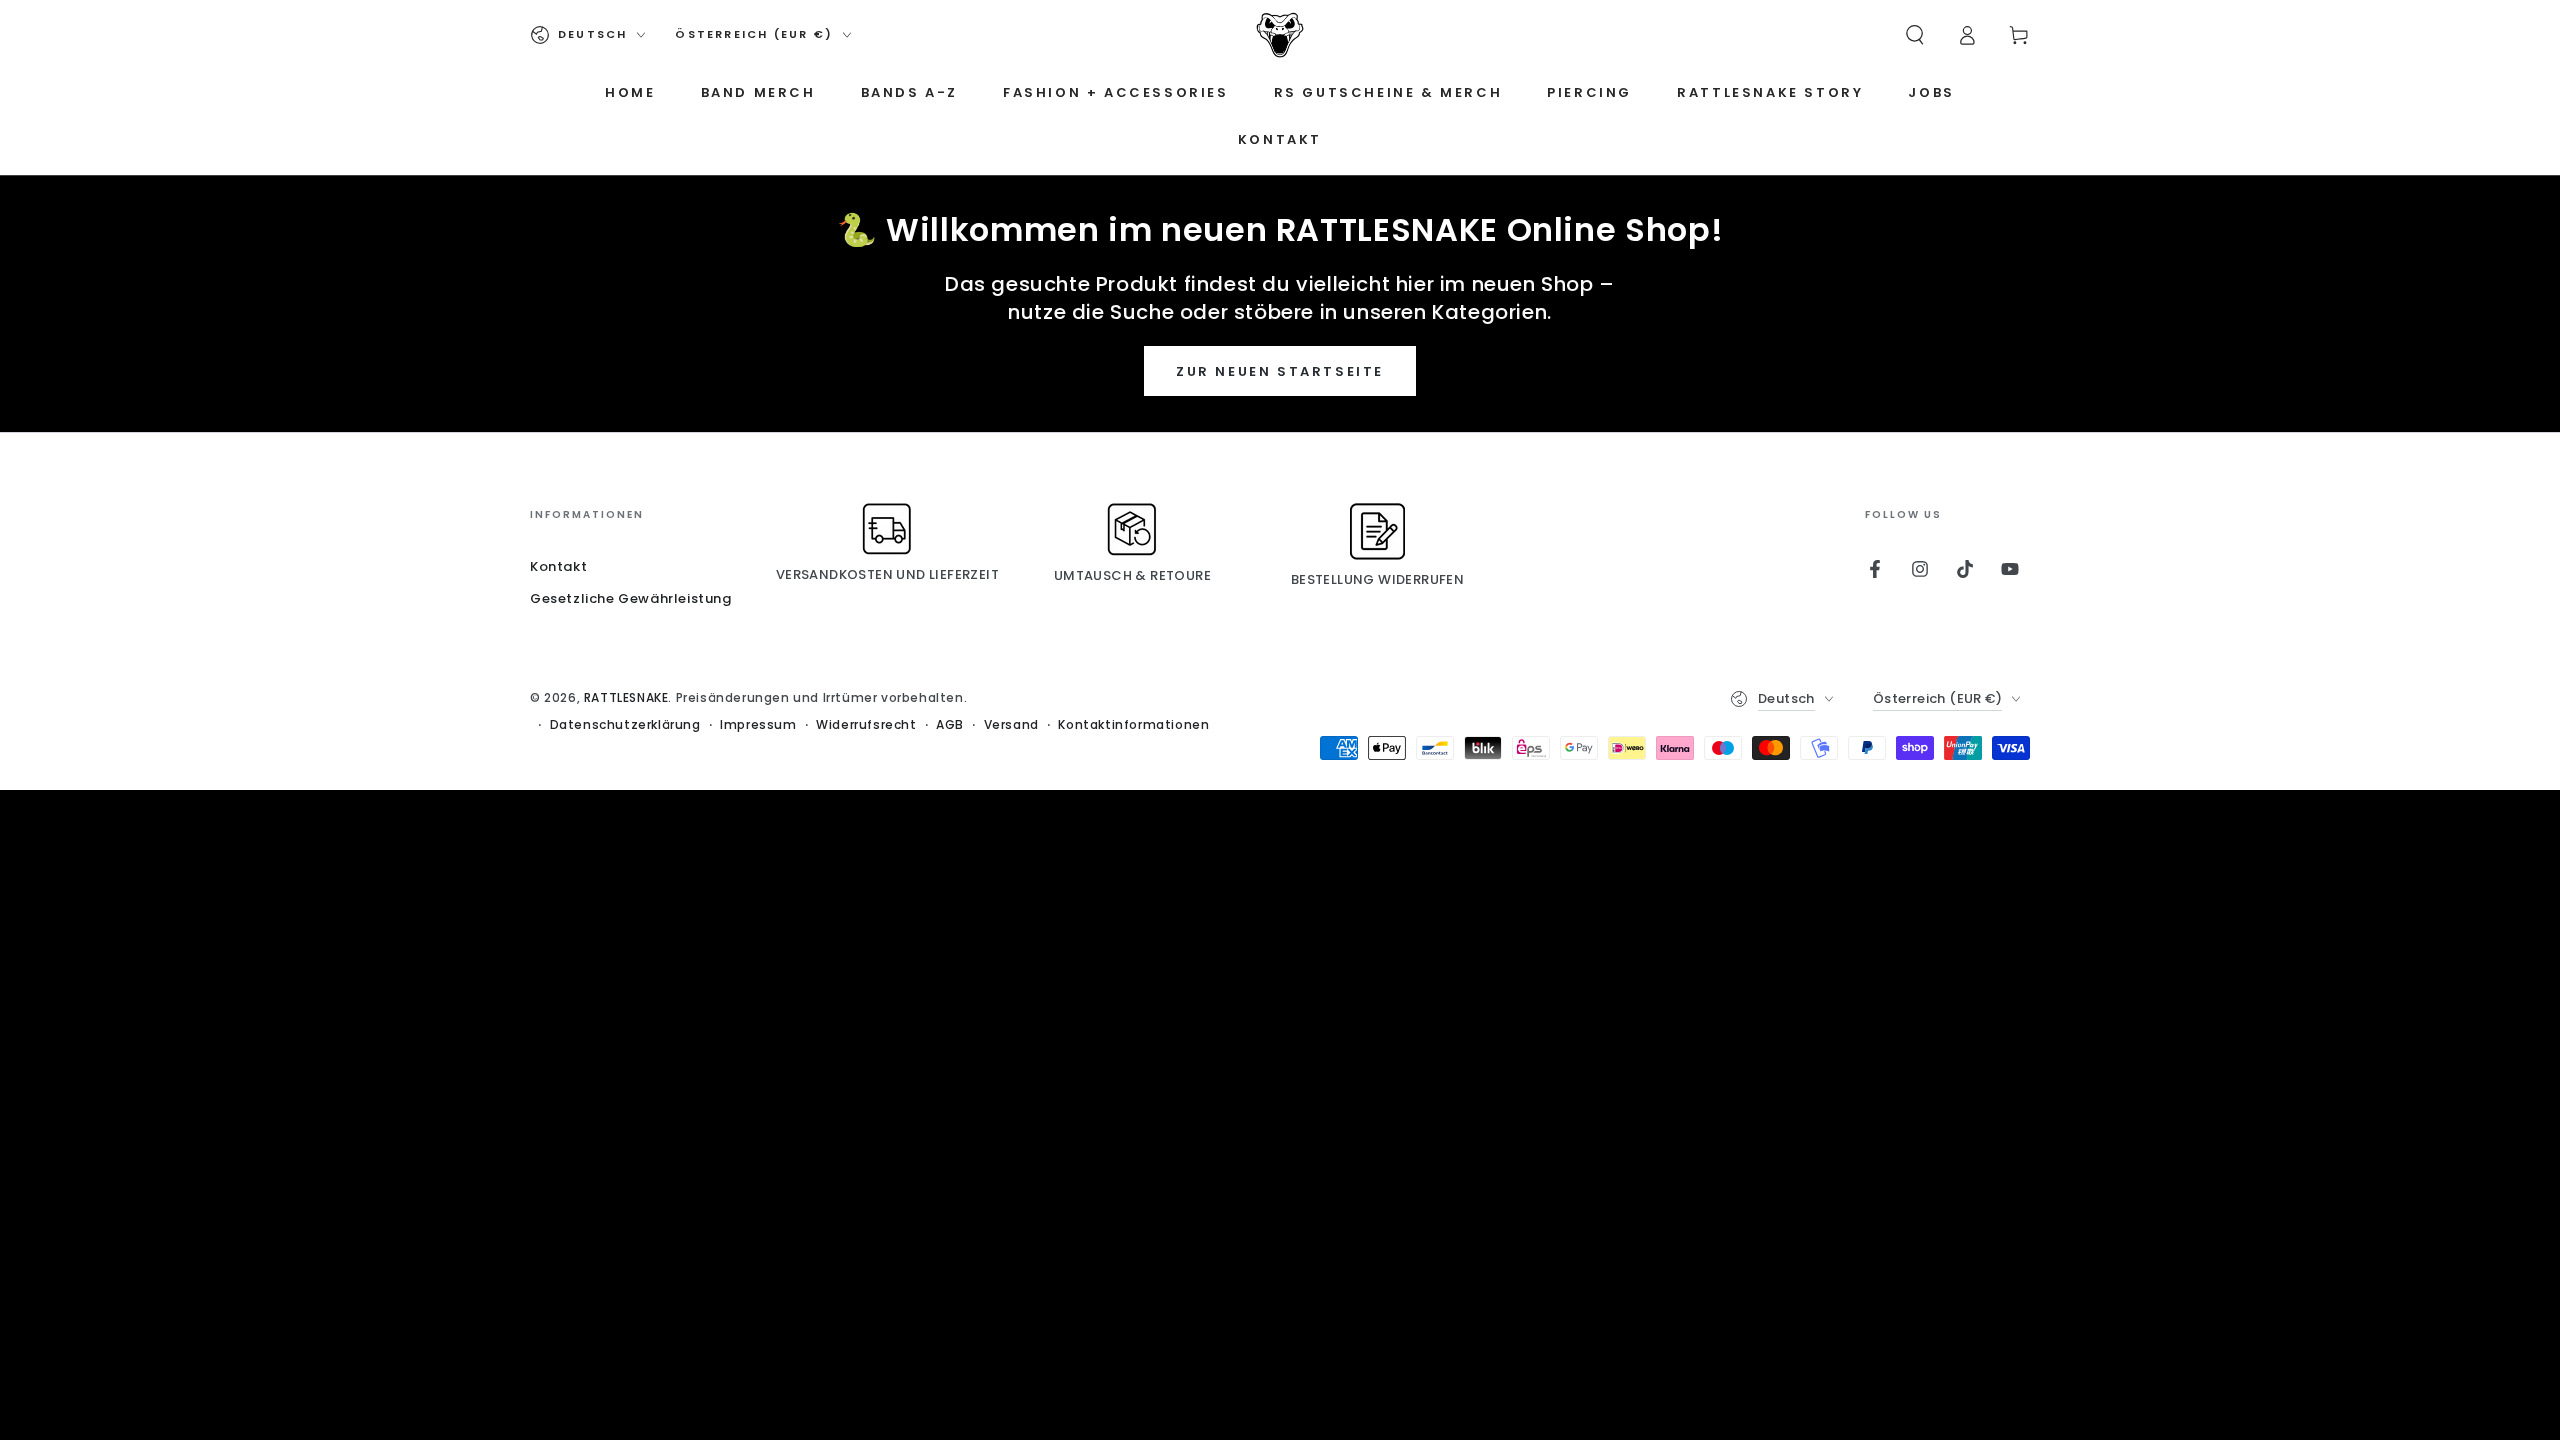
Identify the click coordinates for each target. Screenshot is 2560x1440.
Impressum (758, 725)
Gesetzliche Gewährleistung (631, 598)
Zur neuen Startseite (1280, 371)
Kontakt (558, 566)
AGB (950, 725)
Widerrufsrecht (866, 725)
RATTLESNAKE (626, 697)
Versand (1011, 725)
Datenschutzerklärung (625, 725)
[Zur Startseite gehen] (1280, 35)
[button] (1915, 35)
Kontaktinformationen (1133, 725)
